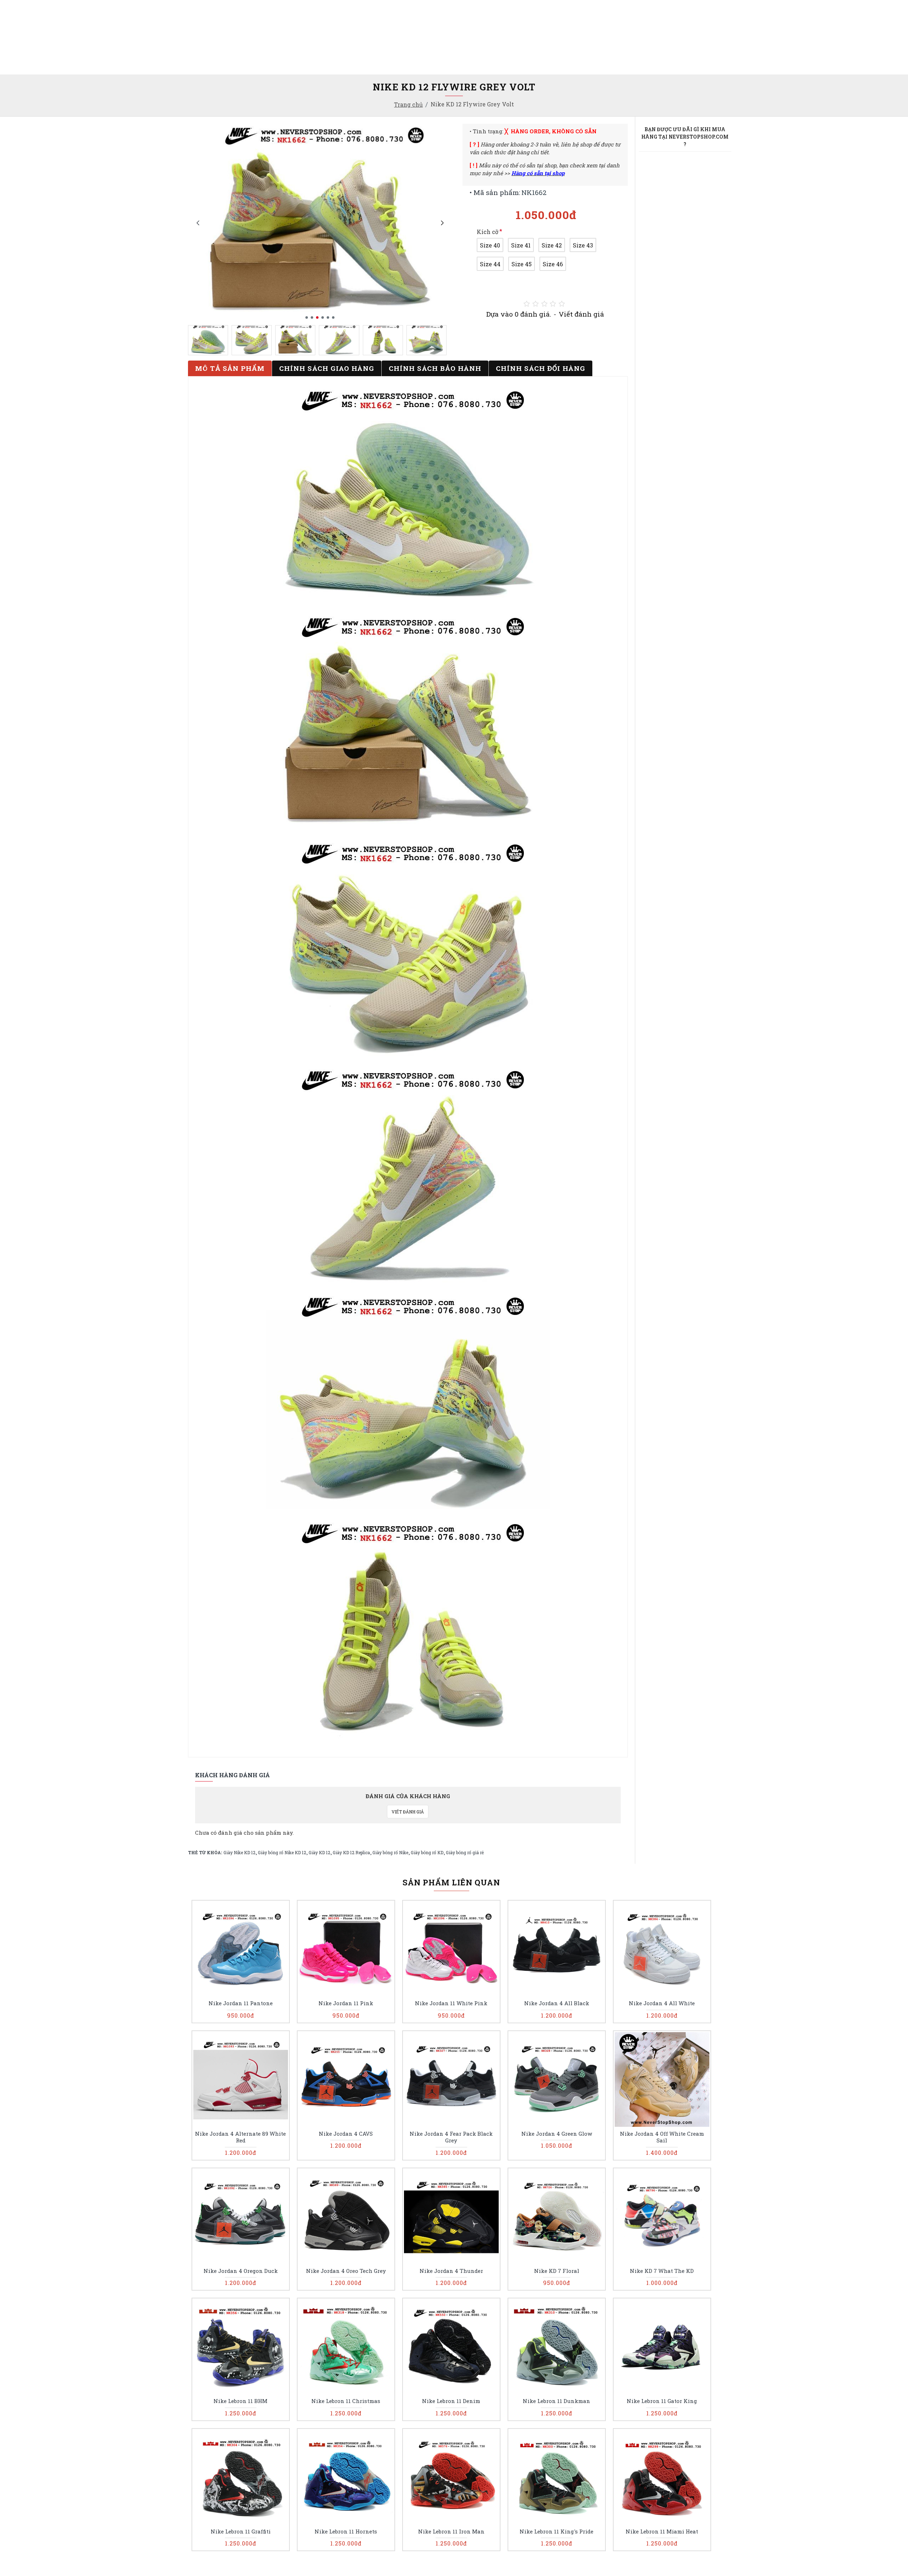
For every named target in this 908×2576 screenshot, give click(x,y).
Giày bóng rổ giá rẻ (465, 1852)
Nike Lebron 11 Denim (451, 2401)
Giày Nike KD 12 (239, 1852)
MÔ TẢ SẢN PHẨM (230, 368)
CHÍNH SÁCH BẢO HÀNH (435, 368)
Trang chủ (408, 104)
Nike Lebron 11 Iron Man (451, 2532)
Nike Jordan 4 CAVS (346, 2134)
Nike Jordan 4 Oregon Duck (241, 2271)
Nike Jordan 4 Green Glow (557, 2134)
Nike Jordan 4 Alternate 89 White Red (240, 2137)
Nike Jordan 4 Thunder (451, 2271)
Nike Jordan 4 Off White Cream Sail (662, 2137)
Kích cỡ (488, 232)
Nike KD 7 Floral (557, 2271)
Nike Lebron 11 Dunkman (557, 2401)
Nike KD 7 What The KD (662, 2271)
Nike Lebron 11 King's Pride (557, 2532)
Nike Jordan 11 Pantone (241, 2003)
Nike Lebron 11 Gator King (662, 2401)
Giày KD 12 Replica (351, 1852)
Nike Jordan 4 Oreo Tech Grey (346, 2271)
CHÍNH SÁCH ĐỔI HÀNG (541, 368)
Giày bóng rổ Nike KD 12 (282, 1852)
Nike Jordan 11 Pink (346, 2003)
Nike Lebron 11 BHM (240, 2401)
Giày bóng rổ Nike (390, 1852)
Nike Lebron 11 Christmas (346, 2401)
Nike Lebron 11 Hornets (346, 2532)
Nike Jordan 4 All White (662, 2003)
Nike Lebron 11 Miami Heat (662, 2532)
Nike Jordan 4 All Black (557, 2003)
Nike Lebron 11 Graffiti (241, 2532)
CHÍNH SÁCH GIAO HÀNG (327, 368)
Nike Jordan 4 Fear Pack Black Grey (451, 2137)
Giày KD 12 (319, 1852)
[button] (198, 223)
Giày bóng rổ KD (427, 1852)
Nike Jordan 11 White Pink (451, 2003)
